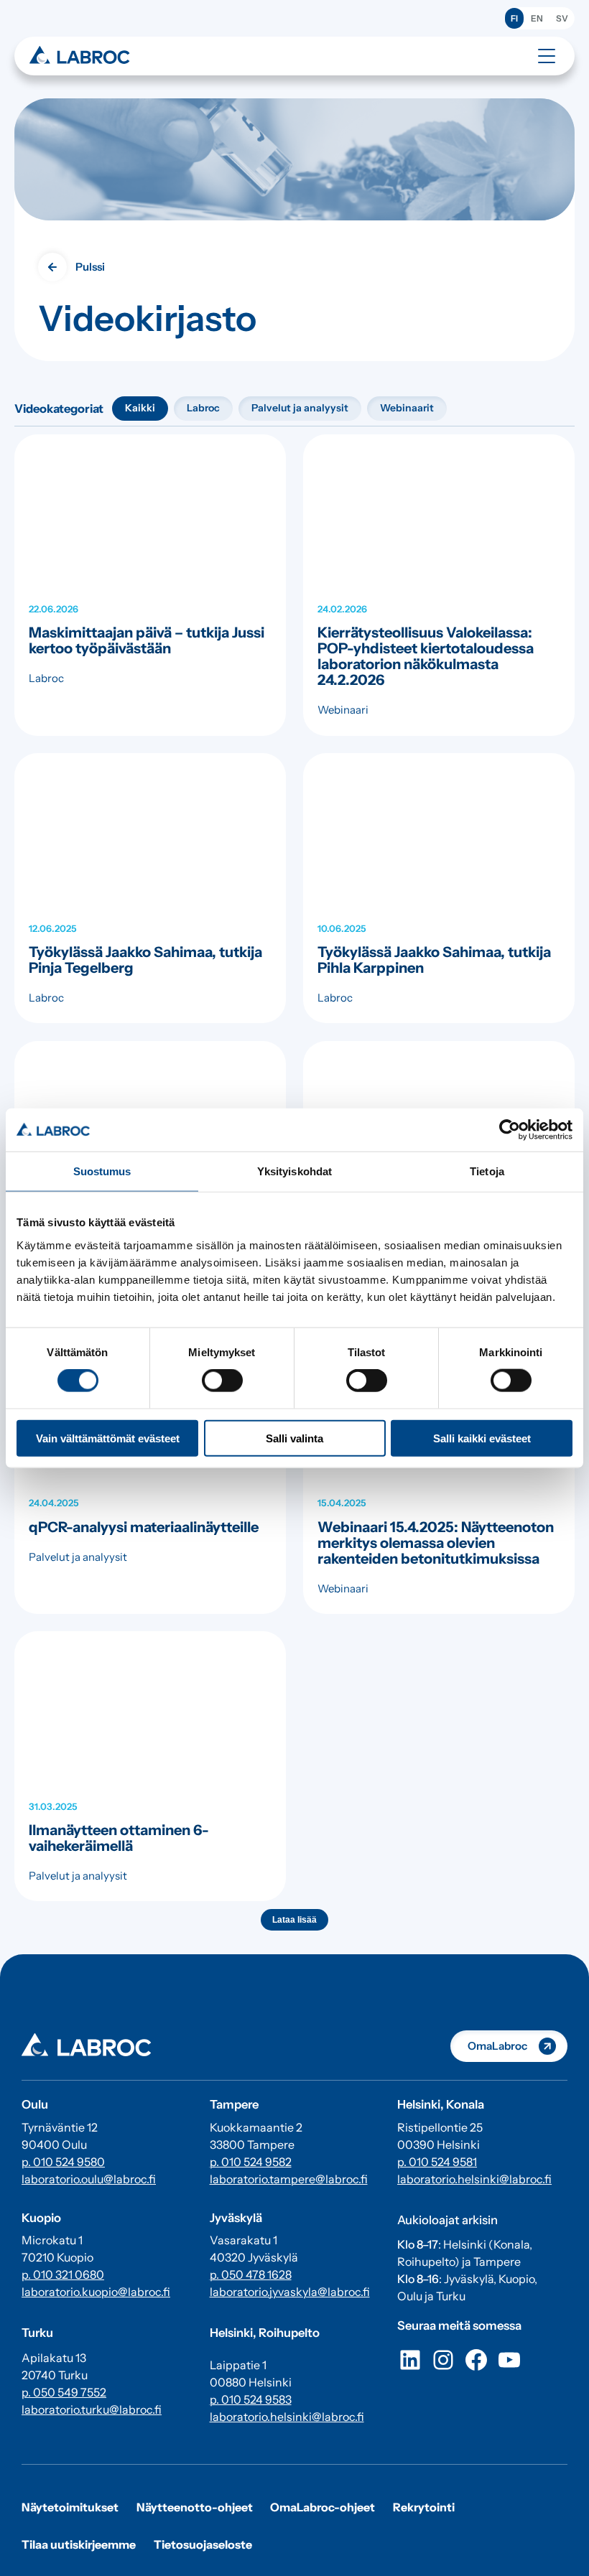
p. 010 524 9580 (63, 2162)
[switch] (222, 1381)
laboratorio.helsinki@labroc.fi (287, 2417)
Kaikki (140, 408)
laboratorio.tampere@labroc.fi (289, 2179)
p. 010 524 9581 (437, 2162)
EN (537, 18)
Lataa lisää (294, 1920)
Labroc (203, 408)
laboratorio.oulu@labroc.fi (89, 2179)
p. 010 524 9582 (251, 2162)
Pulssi (90, 267)
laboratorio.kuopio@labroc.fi (96, 2292)
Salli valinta (294, 1438)
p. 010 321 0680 (63, 2274)
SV (562, 18)
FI (514, 18)
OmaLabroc (497, 2046)
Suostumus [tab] (102, 1171)
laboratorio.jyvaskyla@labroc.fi (290, 2292)
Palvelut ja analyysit (300, 408)
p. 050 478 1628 (251, 2274)
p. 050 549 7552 (64, 2392)
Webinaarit (407, 408)
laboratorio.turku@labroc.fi (92, 2409)
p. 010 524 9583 (251, 2399)
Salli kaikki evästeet (482, 1438)
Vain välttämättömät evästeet (108, 1438)
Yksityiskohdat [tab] (294, 1171)
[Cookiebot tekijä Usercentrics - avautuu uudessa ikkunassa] (510, 1130)
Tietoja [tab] (487, 1171)
